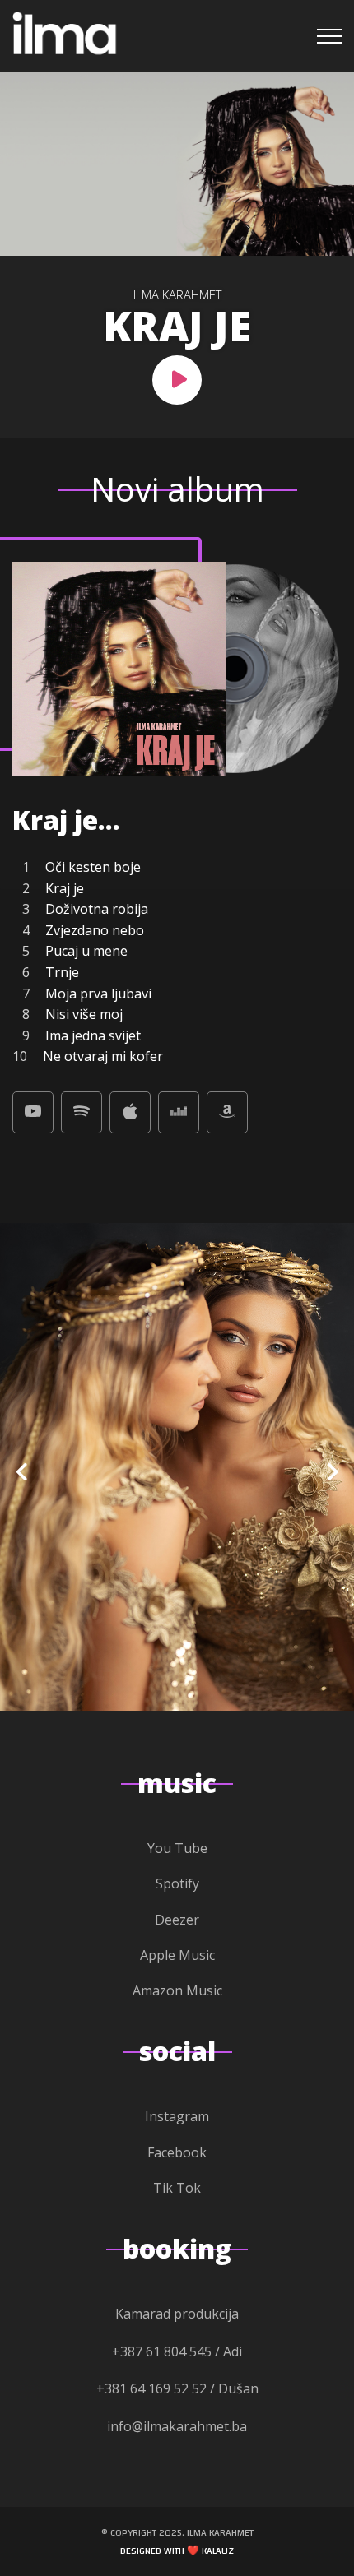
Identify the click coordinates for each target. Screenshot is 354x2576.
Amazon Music (177, 1990)
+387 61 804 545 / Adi (177, 2351)
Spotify (177, 1883)
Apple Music (177, 1955)
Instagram (177, 2116)
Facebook (177, 2152)
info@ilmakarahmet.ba (177, 2426)
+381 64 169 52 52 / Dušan (177, 2388)
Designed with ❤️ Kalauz (177, 2551)
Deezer (177, 1920)
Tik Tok (177, 2188)
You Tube (177, 1848)
